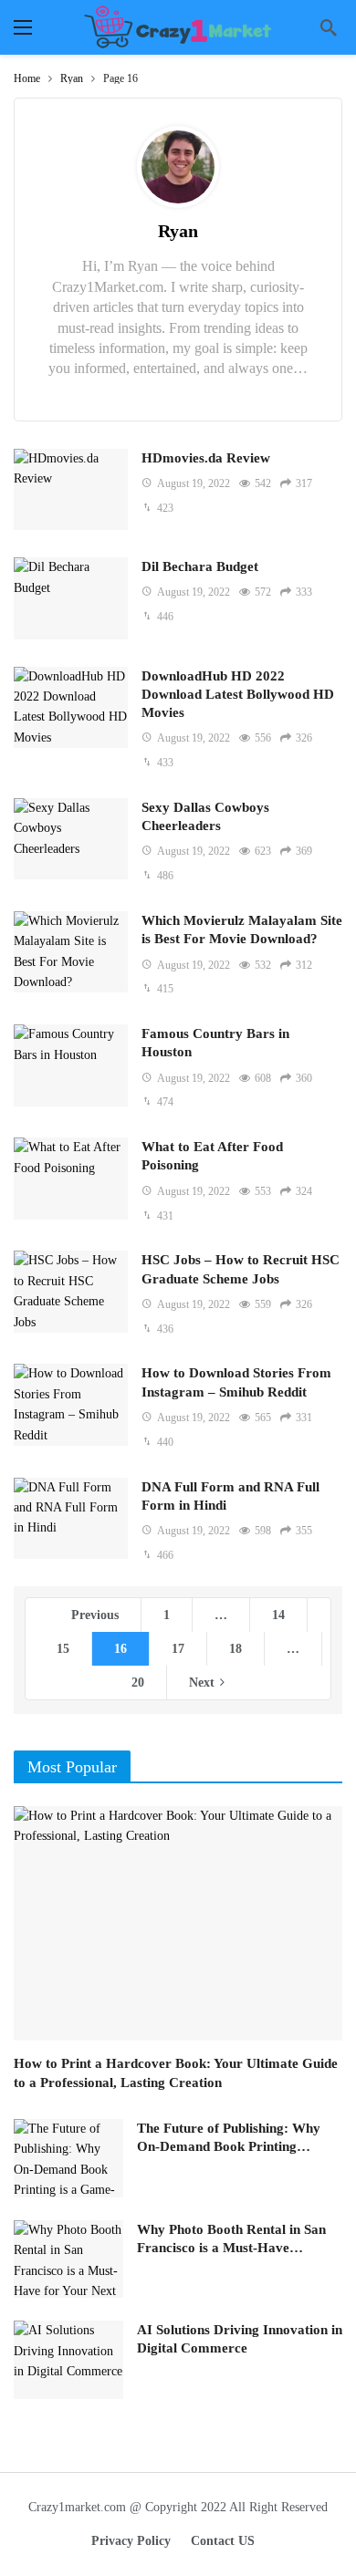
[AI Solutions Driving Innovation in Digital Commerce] (68, 2360)
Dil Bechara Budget (200, 566)
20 (138, 1683)
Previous (95, 1615)
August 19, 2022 (194, 483)
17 (178, 1649)
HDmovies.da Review (206, 458)
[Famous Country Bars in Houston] (71, 1065)
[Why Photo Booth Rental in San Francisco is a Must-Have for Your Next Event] (68, 2259)
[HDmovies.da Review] (71, 489)
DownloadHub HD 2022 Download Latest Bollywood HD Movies (238, 695)
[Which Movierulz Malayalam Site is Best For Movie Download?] (71, 952)
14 (278, 1615)
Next (202, 1683)
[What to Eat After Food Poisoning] (71, 1178)
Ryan (178, 231)
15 (63, 1649)
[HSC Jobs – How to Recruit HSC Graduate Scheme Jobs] (71, 1291)
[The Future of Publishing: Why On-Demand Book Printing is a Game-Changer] (68, 2158)
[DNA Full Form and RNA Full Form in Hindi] (71, 1518)
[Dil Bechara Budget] (71, 598)
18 (236, 1649)
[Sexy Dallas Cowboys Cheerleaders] (71, 839)
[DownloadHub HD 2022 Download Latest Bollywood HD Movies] (71, 707)
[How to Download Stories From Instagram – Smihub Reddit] (71, 1404)
